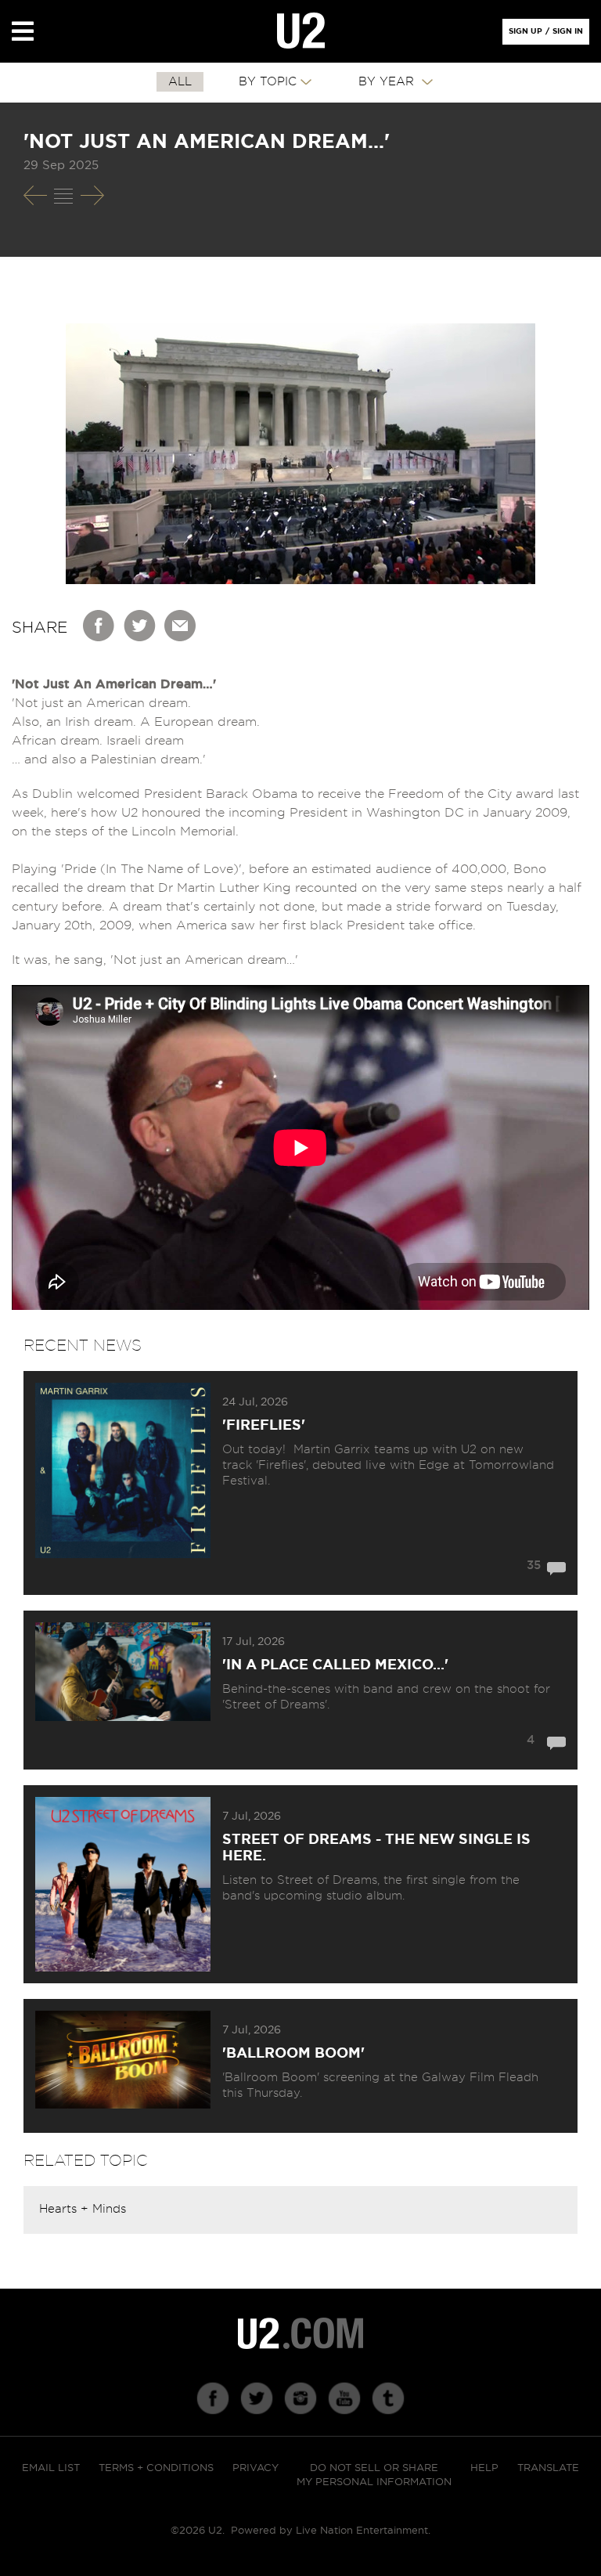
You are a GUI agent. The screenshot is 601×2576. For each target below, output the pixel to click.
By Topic (268, 82)
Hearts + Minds (83, 2209)
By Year (388, 82)
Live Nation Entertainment (362, 2531)
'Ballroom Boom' (293, 2054)
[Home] (301, 31)
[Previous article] (35, 195)
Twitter (140, 626)
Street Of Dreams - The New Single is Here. (376, 1848)
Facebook (99, 626)
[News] (63, 196)
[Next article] (92, 195)
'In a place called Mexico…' (335, 1665)
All (180, 82)
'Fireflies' (264, 1426)
